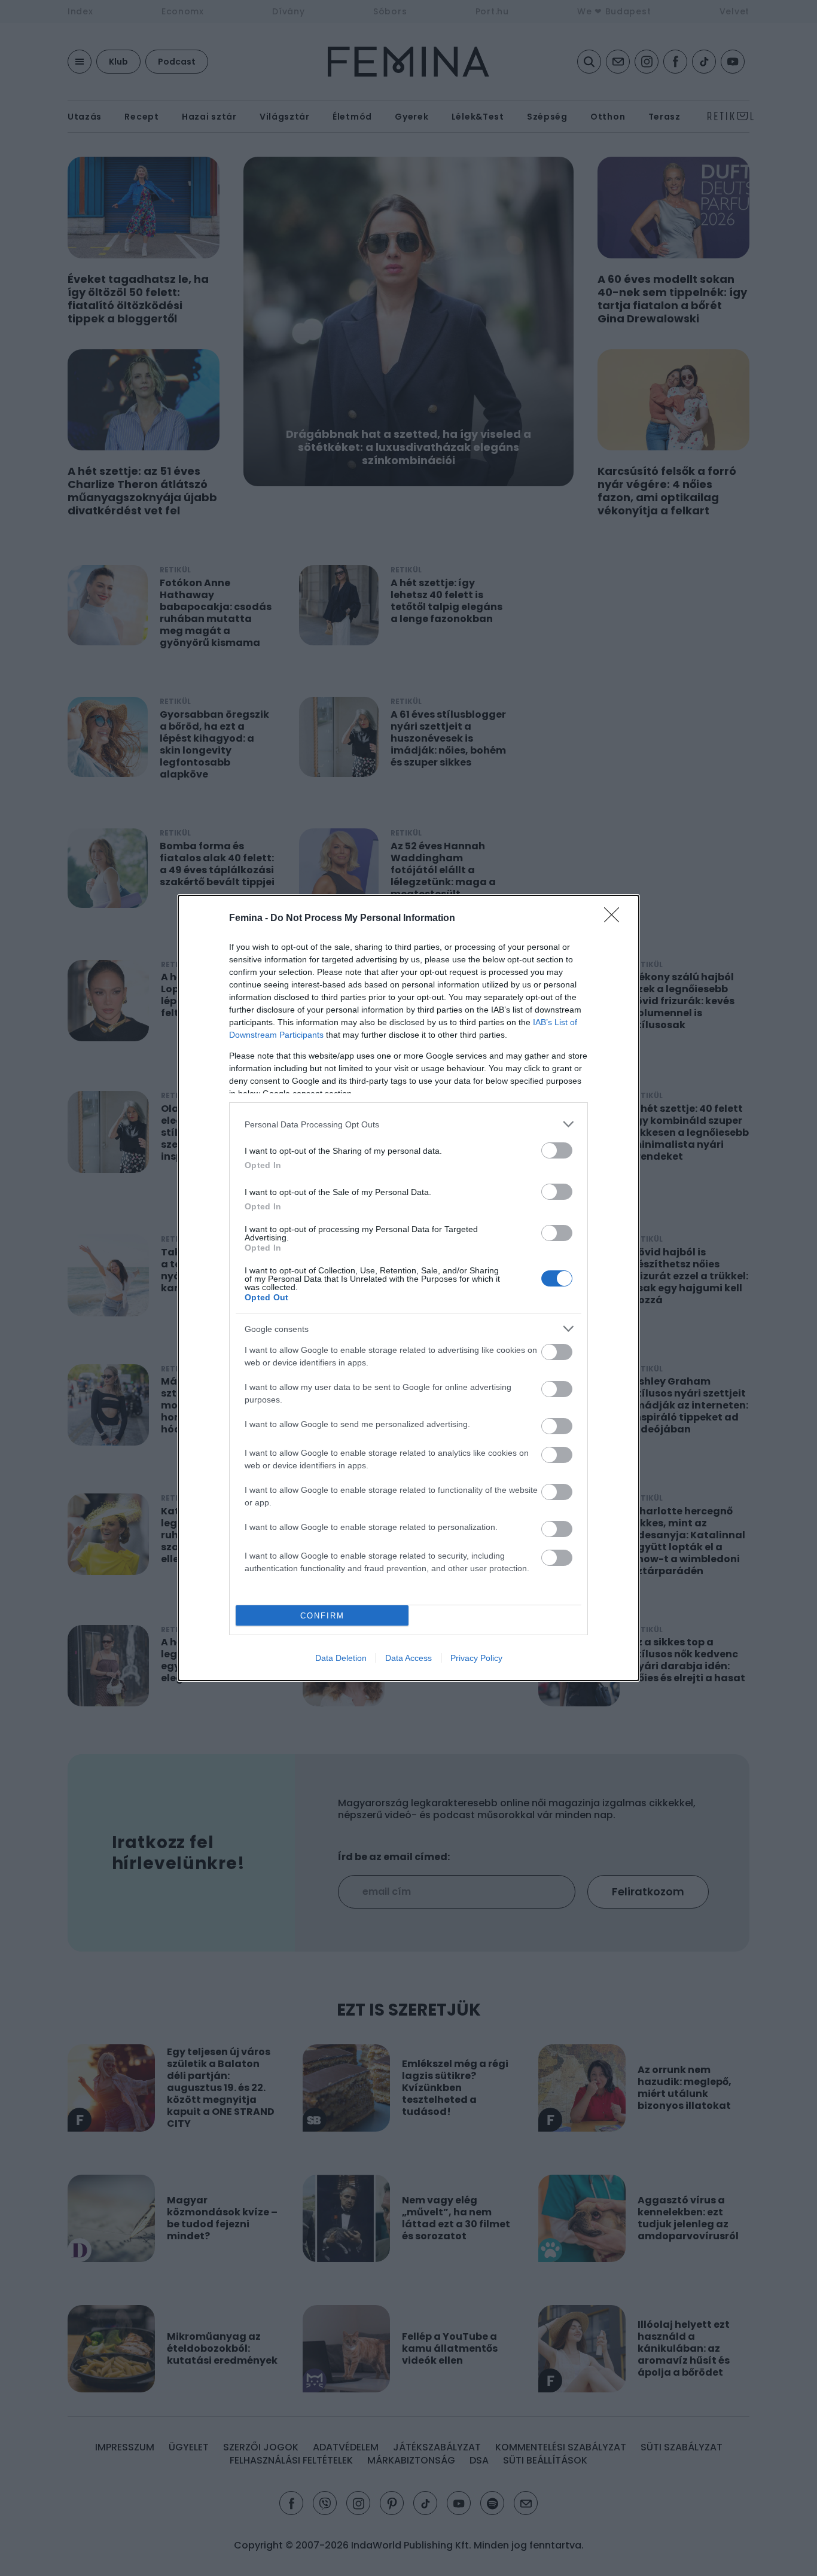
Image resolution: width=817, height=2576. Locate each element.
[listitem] (408, 1124)
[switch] (557, 1150)
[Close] (615, 919)
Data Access (408, 1658)
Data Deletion (341, 1658)
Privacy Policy (476, 1658)
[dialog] (408, 1288)
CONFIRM (322, 1616)
